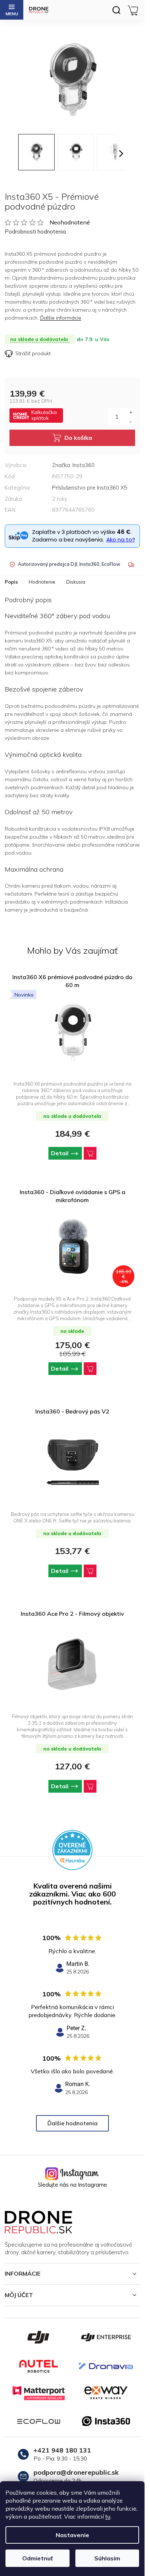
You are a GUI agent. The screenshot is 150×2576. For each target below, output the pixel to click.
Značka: (73, 465)
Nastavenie (72, 2535)
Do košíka (78, 438)
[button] (72, 1153)
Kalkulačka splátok (44, 415)
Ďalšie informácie (61, 318)
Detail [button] (60, 1153)
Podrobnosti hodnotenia (35, 232)
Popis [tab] (11, 582)
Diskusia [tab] (76, 582)
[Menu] (12, 10)
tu (108, 2516)
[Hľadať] (116, 10)
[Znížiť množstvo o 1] (131, 421)
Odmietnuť (37, 2558)
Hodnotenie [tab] (42, 582)
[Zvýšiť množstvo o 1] (131, 412)
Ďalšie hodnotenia (72, 2123)
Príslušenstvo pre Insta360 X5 (90, 488)
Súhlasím (107, 2558)
